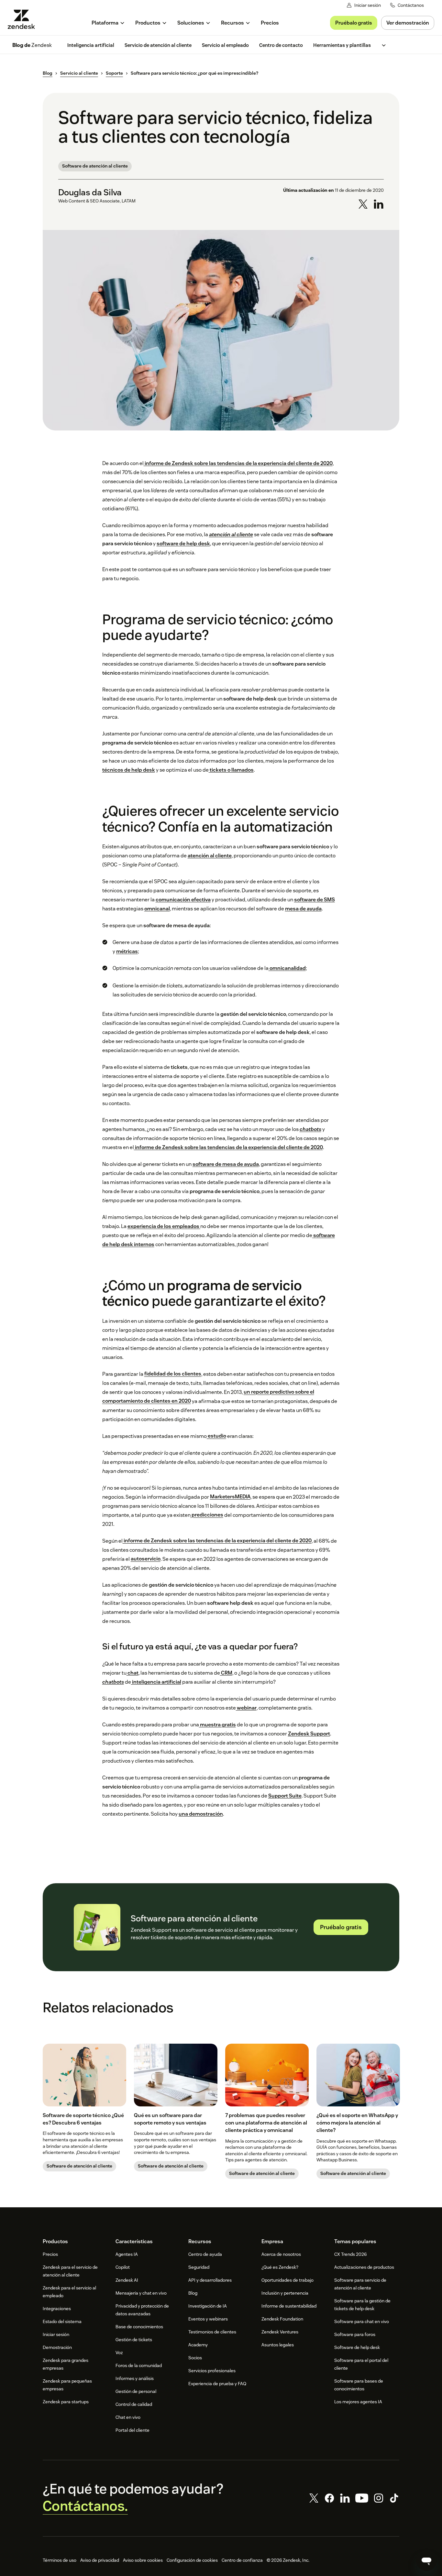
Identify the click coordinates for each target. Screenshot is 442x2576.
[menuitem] (108, 23)
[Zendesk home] (24, 19)
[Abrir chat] (426, 2560)
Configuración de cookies (192, 2560)
